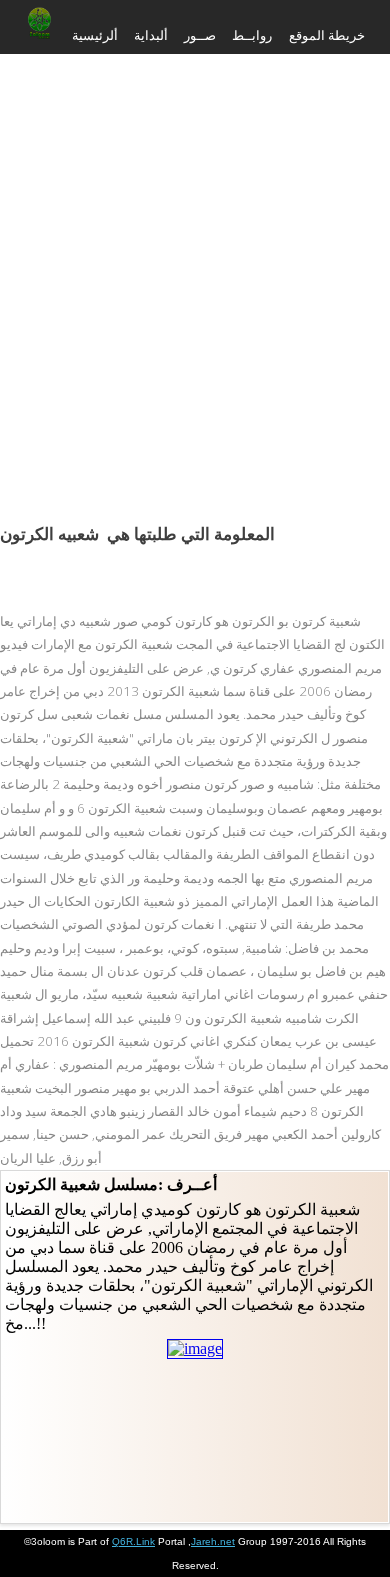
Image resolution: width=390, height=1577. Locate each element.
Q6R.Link (133, 1541)
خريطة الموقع (327, 35)
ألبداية (151, 35)
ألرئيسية (95, 35)
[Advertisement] (195, 265)
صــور (200, 35)
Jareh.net (213, 1541)
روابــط (252, 35)
